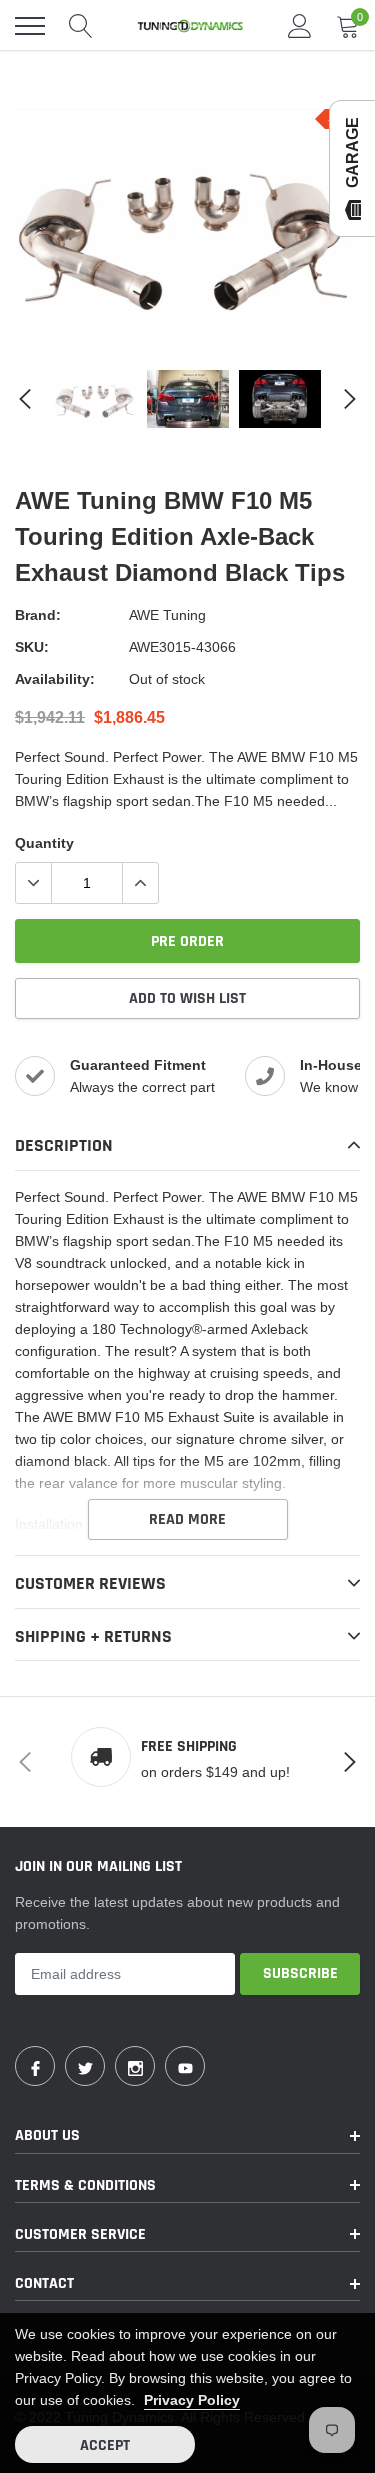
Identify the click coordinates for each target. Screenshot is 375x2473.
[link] (96, 399)
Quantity (44, 843)
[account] (300, 26)
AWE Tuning (167, 615)
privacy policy (192, 2400)
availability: (55, 679)
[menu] (30, 26)
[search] (81, 26)
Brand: (38, 615)
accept (105, 2445)
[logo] (190, 26)
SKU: (32, 647)
